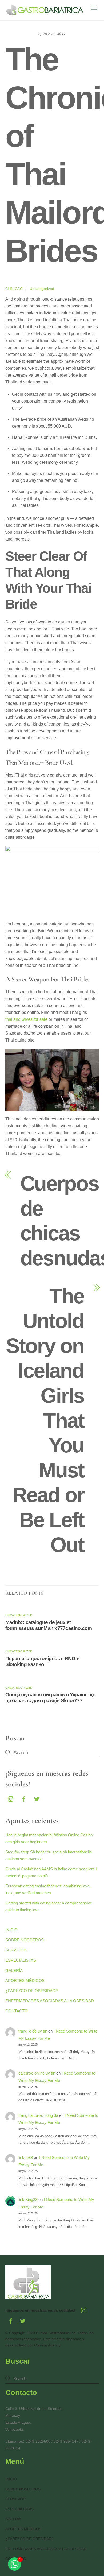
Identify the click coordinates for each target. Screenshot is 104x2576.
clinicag (14, 289)
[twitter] (37, 1799)
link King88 (28, 2200)
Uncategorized (42, 289)
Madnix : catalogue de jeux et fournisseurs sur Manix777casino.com (49, 1625)
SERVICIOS (16, 1950)
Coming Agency (47, 2345)
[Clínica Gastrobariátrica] (45, 14)
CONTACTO (17, 2011)
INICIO (11, 1930)
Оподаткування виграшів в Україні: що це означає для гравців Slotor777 (50, 1698)
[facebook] (24, 1799)
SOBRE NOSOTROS (25, 1940)
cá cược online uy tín (37, 2073)
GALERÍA (14, 1970)
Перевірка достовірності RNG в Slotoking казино (43, 1661)
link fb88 (26, 2158)
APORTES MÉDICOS (25, 1981)
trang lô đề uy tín (33, 2031)
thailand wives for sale (26, 1019)
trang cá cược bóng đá (38, 2115)
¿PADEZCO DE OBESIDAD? (31, 1991)
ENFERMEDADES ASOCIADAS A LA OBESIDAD (50, 2001)
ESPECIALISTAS (21, 1960)
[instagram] (11, 1799)
